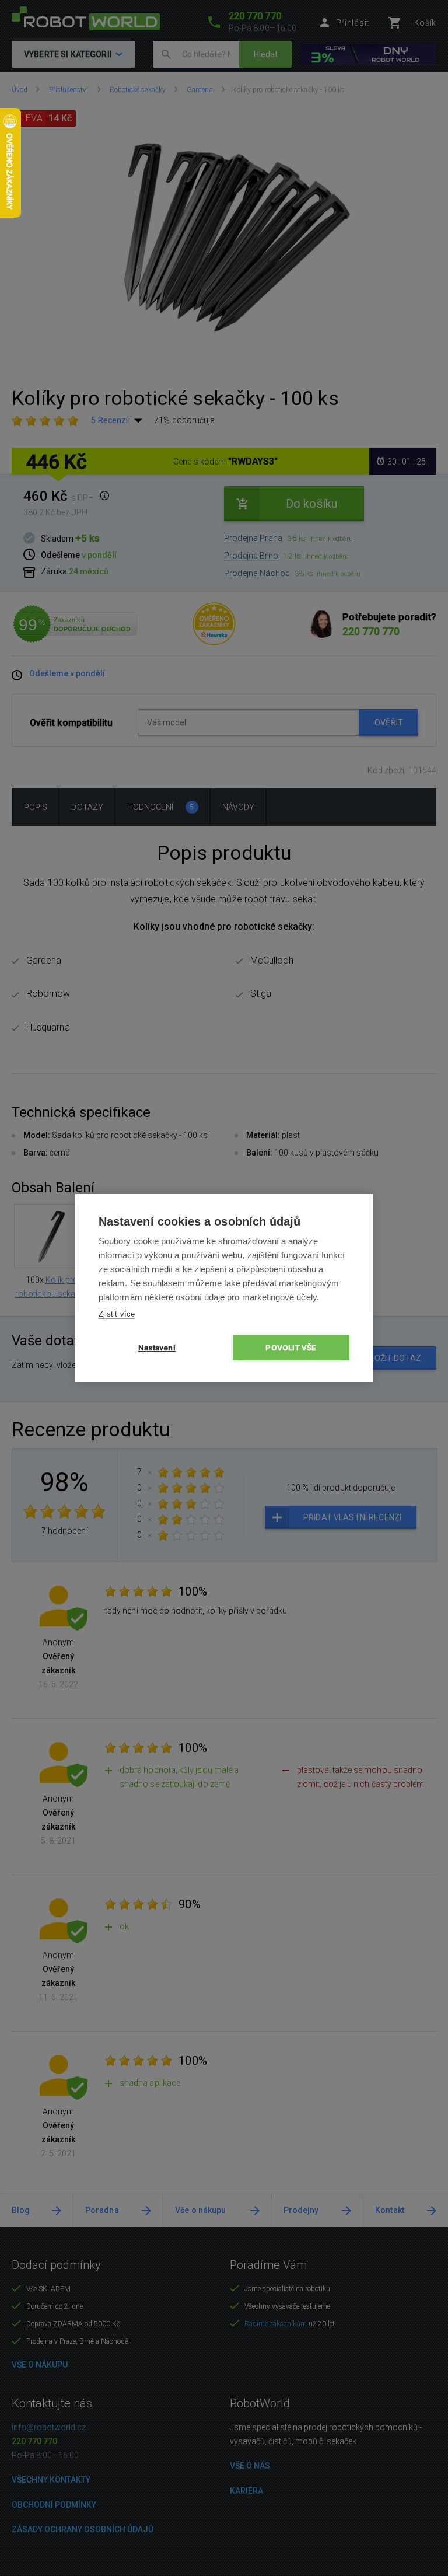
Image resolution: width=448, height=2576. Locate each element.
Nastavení (157, 1348)
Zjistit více (117, 1314)
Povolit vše (291, 1348)
